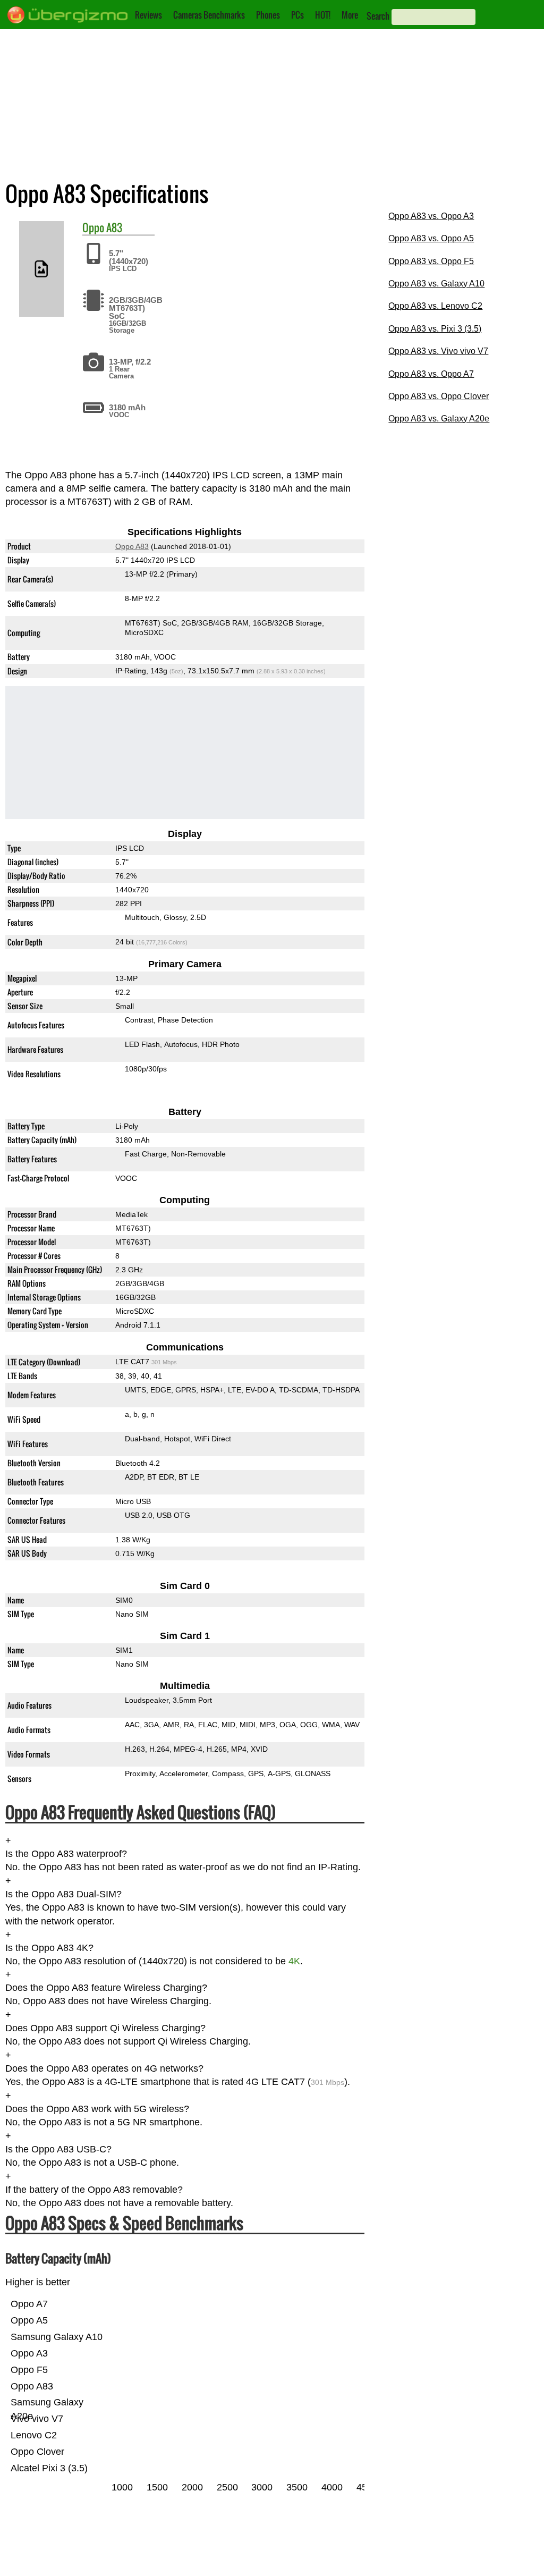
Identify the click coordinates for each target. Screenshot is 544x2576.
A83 (114, 227)
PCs (297, 15)
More (350, 15)
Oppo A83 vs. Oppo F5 (431, 261)
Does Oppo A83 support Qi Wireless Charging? (105, 2028)
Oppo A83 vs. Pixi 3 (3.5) (435, 329)
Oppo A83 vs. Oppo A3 (431, 216)
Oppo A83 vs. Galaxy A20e (439, 419)
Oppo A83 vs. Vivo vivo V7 (438, 351)
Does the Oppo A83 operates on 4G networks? (104, 2068)
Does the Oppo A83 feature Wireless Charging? (106, 1988)
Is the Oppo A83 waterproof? (66, 1854)
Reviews (148, 15)
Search (378, 16)
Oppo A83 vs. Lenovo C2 (435, 306)
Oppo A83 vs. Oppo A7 (431, 374)
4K (294, 1961)
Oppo (93, 227)
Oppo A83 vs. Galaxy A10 (436, 284)
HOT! (323, 15)
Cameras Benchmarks (209, 15)
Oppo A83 (132, 546)
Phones (268, 15)
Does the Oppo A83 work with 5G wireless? (97, 2109)
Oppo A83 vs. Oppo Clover (439, 396)
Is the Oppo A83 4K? (49, 1948)
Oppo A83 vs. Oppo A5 (431, 238)
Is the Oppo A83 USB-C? (58, 2149)
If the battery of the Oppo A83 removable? (94, 2190)
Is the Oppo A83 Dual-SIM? (63, 1894)
